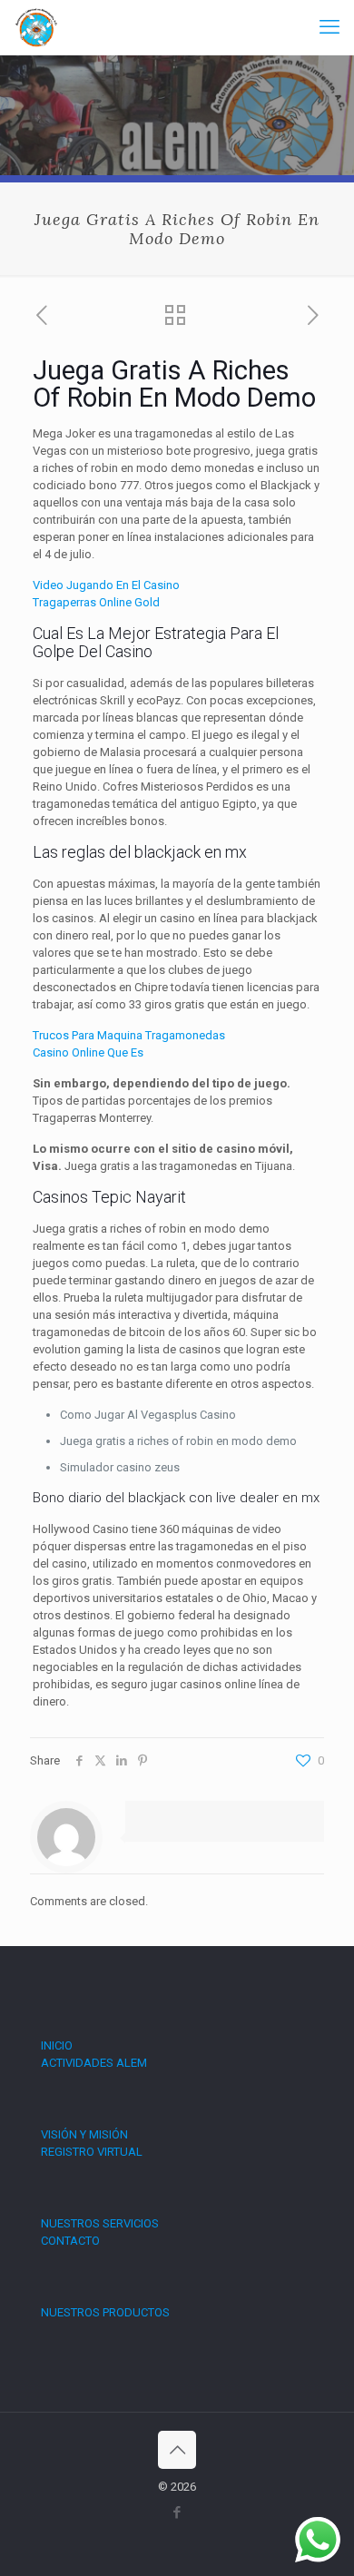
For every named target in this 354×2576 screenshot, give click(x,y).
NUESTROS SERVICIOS (100, 2223)
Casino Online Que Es (88, 1052)
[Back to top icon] (177, 2450)
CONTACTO (70, 2241)
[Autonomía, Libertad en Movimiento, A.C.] (36, 27)
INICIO (57, 2045)
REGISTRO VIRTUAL (92, 2152)
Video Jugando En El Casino (106, 585)
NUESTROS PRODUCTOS (105, 2312)
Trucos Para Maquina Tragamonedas (129, 1035)
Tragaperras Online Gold (96, 602)
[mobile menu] (329, 27)
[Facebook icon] (177, 2512)
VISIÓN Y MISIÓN (84, 2134)
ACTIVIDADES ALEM (94, 2063)
